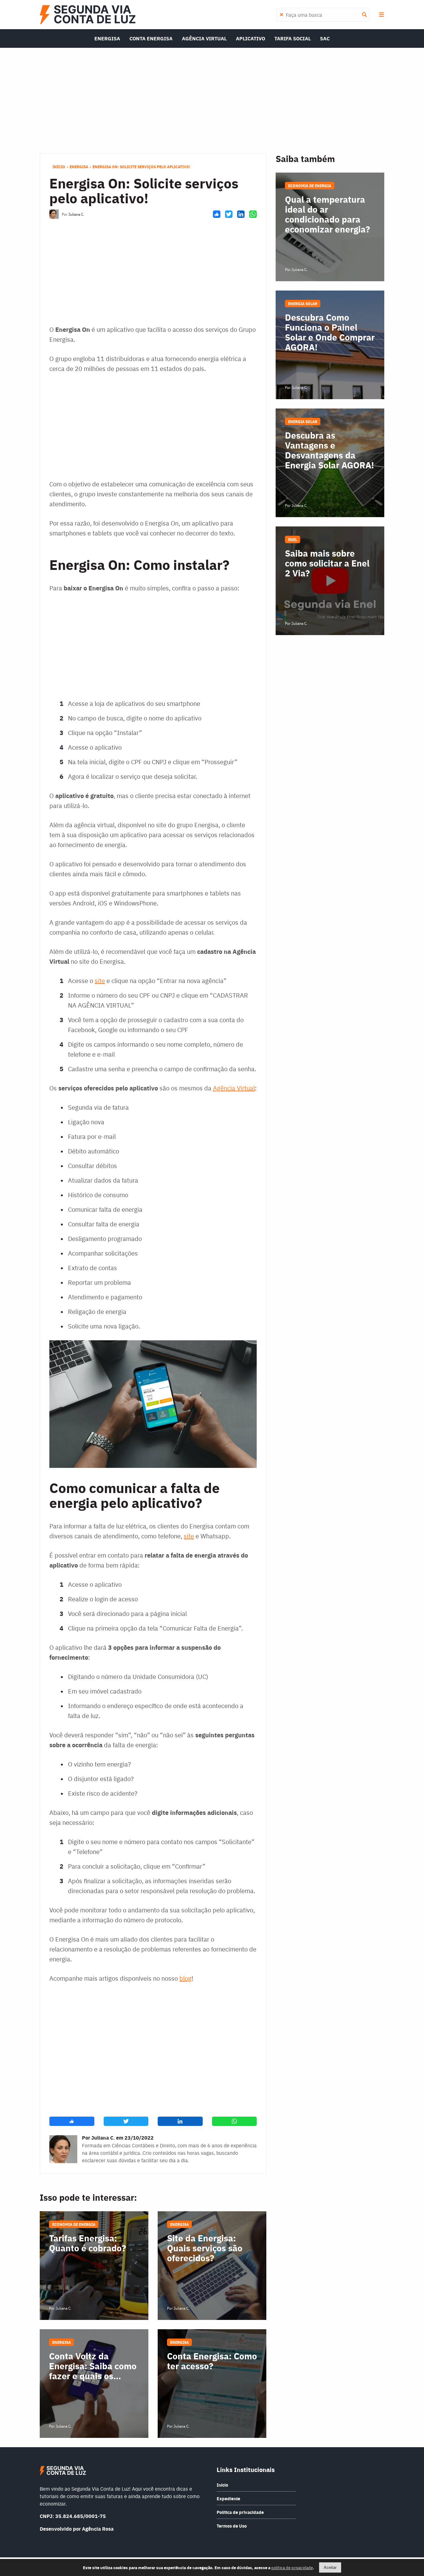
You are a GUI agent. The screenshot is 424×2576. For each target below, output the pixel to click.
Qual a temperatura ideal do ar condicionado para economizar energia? (327, 214)
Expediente (228, 2498)
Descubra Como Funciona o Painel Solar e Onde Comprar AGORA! (330, 332)
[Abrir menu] (381, 15)
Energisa (107, 38)
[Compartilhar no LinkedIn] (241, 214)
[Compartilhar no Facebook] (217, 214)
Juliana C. (76, 214)
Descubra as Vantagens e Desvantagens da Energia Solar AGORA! (329, 450)
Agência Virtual (204, 38)
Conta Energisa (151, 38)
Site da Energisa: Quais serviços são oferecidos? (205, 2248)
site (100, 980)
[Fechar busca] (282, 15)
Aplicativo (250, 38)
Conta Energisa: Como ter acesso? (212, 2361)
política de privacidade (292, 2567)
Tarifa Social (293, 38)
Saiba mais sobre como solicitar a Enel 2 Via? (327, 563)
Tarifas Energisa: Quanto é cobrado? (88, 2243)
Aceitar (330, 2567)
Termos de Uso (232, 2526)
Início (59, 167)
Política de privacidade (240, 2512)
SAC (325, 38)
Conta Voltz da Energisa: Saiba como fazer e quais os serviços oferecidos (93, 2366)
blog (185, 1978)
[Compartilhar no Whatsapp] (253, 214)
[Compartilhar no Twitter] (229, 214)
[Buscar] (364, 15)
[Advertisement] (212, 101)
